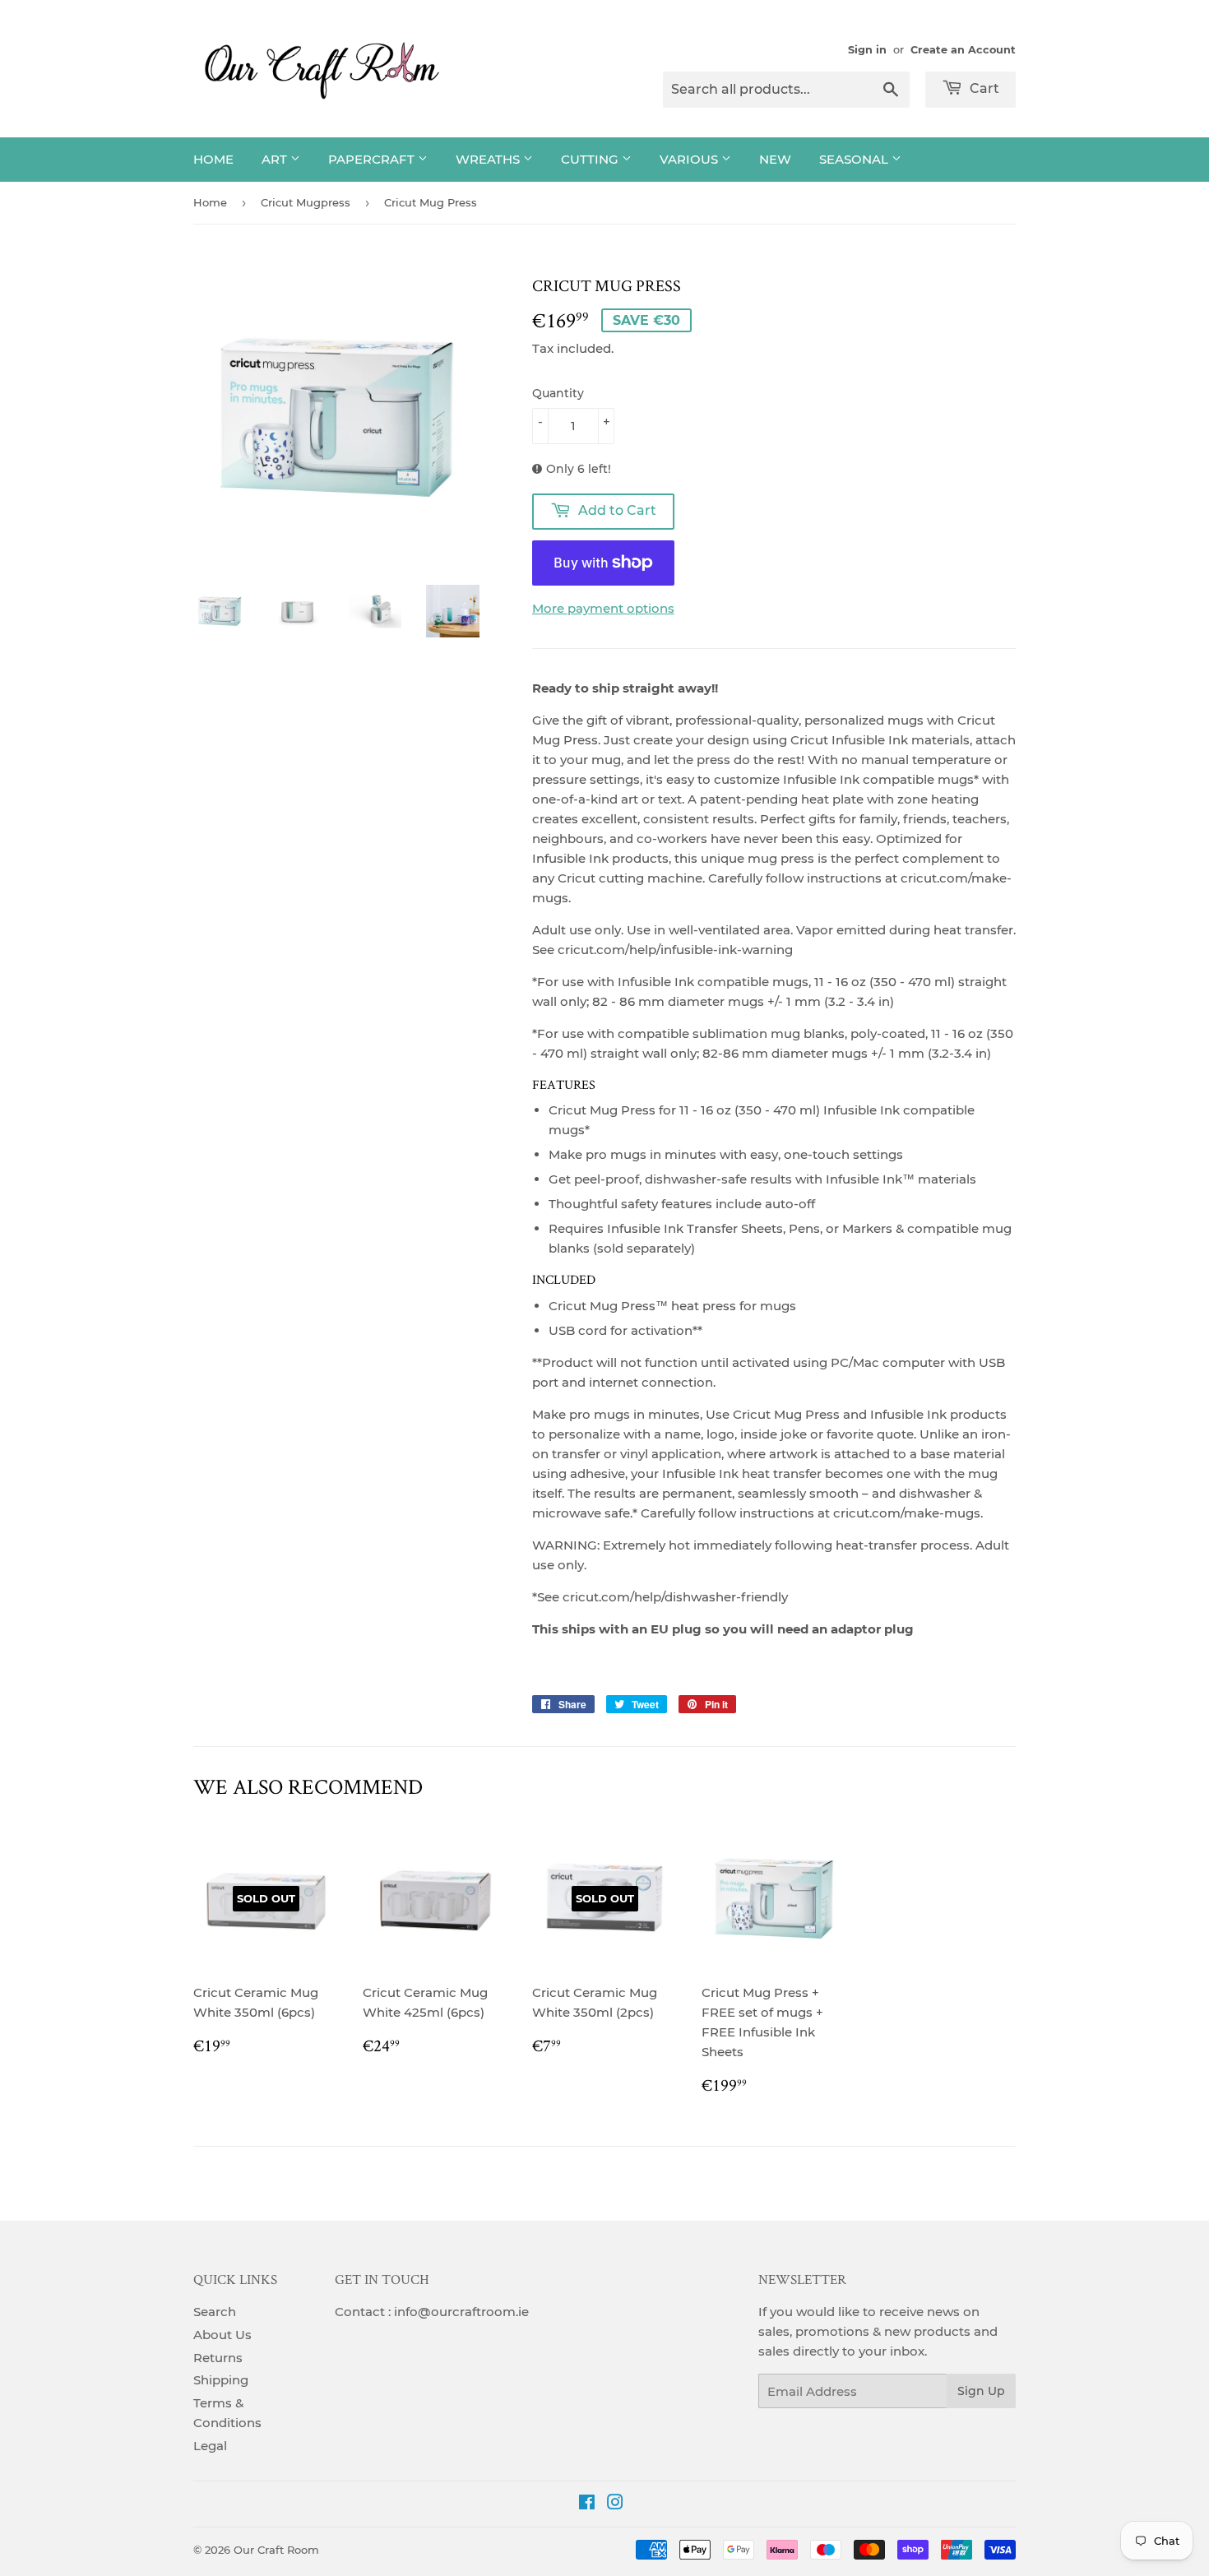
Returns (218, 2358)
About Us (222, 2335)
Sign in (867, 50)
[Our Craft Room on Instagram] (615, 2504)
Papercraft (373, 159)
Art (276, 159)
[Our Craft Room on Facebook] (587, 2504)
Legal (210, 2446)
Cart (983, 88)
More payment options (603, 608)
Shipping (221, 2380)
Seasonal (855, 159)
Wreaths (489, 159)
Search (215, 2312)
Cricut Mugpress (306, 202)
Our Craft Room (276, 2550)
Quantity (558, 393)
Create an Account (963, 50)
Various (690, 159)
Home (213, 159)
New (775, 159)
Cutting (591, 159)
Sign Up (981, 2391)
